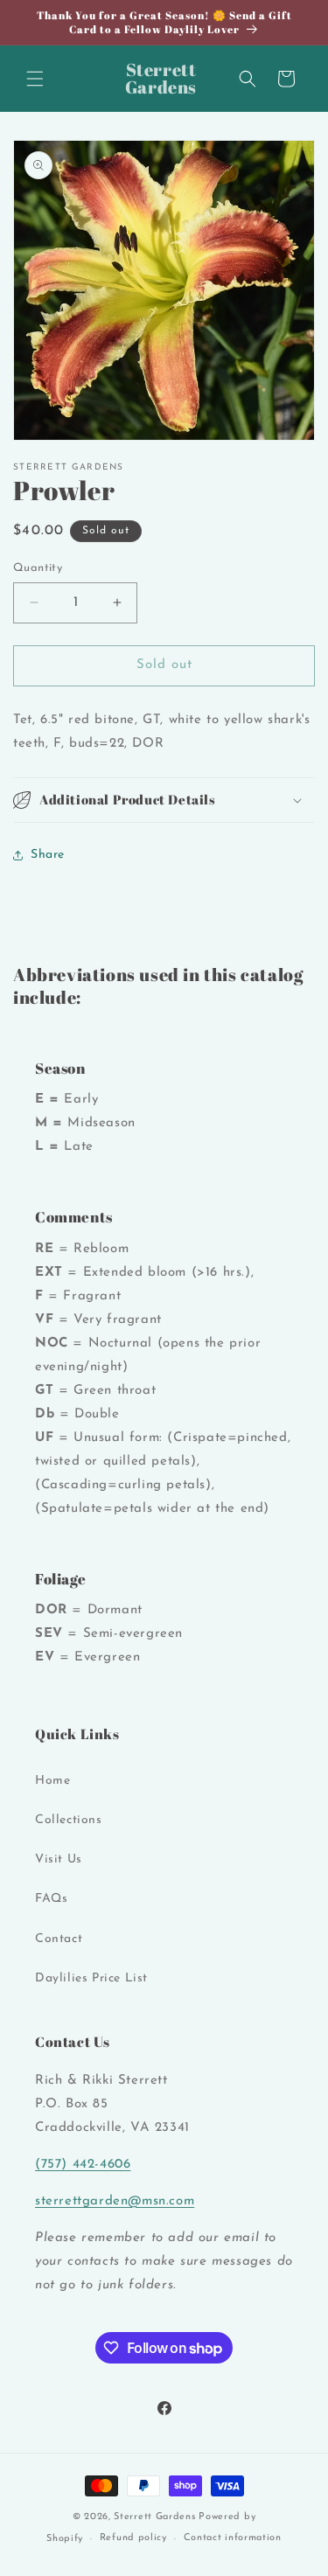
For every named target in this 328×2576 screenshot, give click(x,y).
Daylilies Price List (91, 1978)
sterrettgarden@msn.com (115, 2201)
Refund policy (133, 2538)
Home (52, 1781)
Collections (69, 1820)
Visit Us (59, 1859)
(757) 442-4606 (83, 2165)
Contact (59, 1939)
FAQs (51, 1899)
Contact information (233, 2538)
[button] (35, 79)
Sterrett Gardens (154, 2517)
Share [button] (48, 855)
